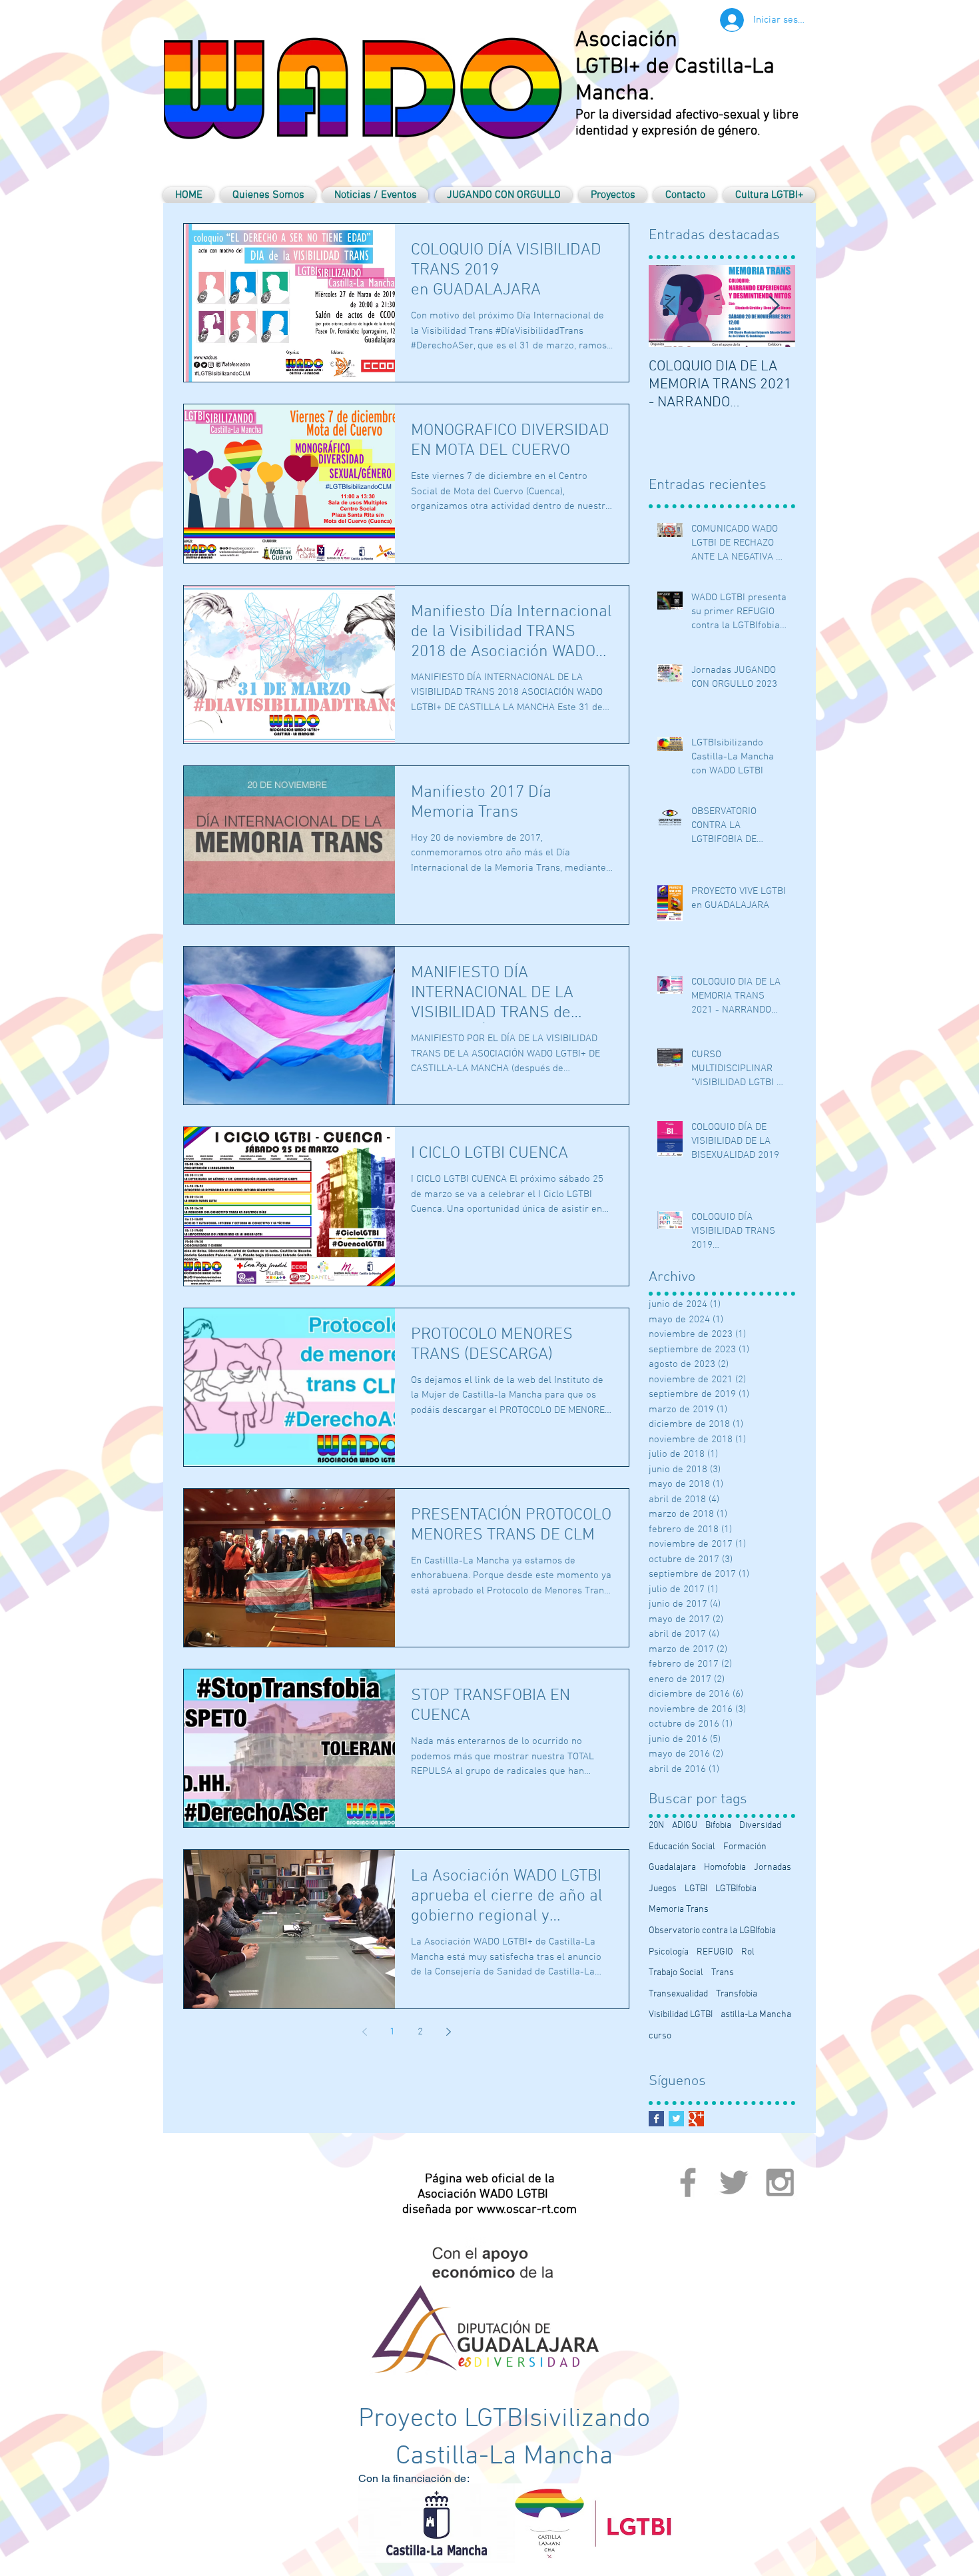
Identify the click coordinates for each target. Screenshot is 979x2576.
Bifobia (718, 1826)
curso (660, 2036)
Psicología (669, 1952)
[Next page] (448, 2032)
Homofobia (725, 1868)
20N (656, 1826)
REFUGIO (715, 1952)
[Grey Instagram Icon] (780, 2182)
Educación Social (682, 1847)
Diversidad (760, 1826)
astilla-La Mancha (756, 2015)
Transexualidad (678, 1994)
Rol (748, 1952)
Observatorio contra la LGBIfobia (712, 1931)
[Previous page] (364, 2032)
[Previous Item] (670, 306)
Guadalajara (672, 1868)
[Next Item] (774, 306)
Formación (745, 1847)
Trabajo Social (676, 1973)
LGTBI (696, 1889)
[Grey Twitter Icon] (734, 2182)
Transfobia (737, 1994)
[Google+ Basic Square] (696, 2119)
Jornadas (773, 1868)
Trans (723, 1973)
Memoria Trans (679, 1910)
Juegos (663, 1889)
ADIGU (685, 1826)
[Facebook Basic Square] (656, 2119)
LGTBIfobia (736, 1889)
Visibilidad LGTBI (681, 2015)
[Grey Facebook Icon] (688, 2182)
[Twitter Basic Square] (676, 2119)
